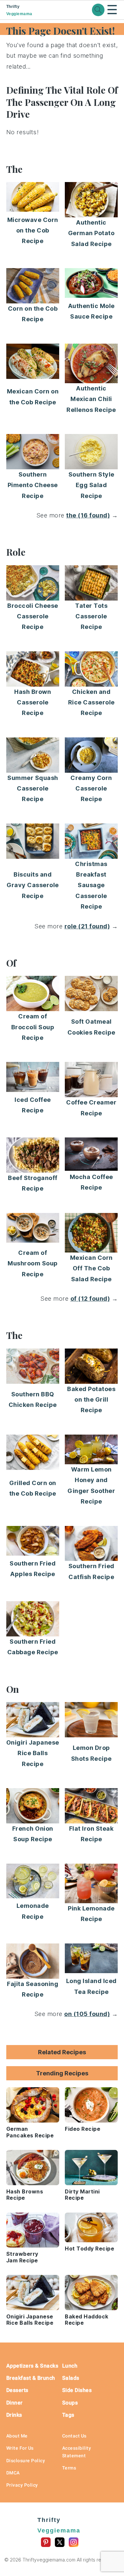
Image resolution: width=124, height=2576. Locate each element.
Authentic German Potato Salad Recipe (91, 233)
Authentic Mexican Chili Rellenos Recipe (91, 399)
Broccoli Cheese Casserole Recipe (33, 616)
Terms (69, 2468)
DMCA (13, 2473)
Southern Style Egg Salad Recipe (91, 485)
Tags (68, 2415)
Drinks (14, 2415)
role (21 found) (87, 926)
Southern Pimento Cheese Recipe (33, 485)
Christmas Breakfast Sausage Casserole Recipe (91, 885)
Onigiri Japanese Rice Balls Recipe (33, 1753)
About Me (17, 2436)
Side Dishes (77, 2390)
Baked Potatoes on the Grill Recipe (91, 1400)
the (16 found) (88, 515)
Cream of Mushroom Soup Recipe (33, 1263)
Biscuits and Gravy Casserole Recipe (33, 885)
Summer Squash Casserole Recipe (33, 789)
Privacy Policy (22, 2485)
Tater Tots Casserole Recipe (91, 616)
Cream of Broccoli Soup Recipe (33, 1027)
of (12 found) (90, 1299)
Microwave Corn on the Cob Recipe (33, 231)
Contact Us (74, 2436)
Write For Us (20, 2448)
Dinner (15, 2403)
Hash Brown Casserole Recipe (33, 702)
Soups (70, 2403)
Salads (71, 2378)
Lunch (70, 2366)
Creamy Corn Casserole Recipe (91, 789)
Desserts (17, 2390)
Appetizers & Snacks (32, 2366)
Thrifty (19, 10)
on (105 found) (87, 2014)
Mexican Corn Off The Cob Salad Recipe (91, 1268)
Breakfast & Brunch (31, 2378)
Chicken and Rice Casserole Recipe (91, 702)
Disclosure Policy (26, 2461)
